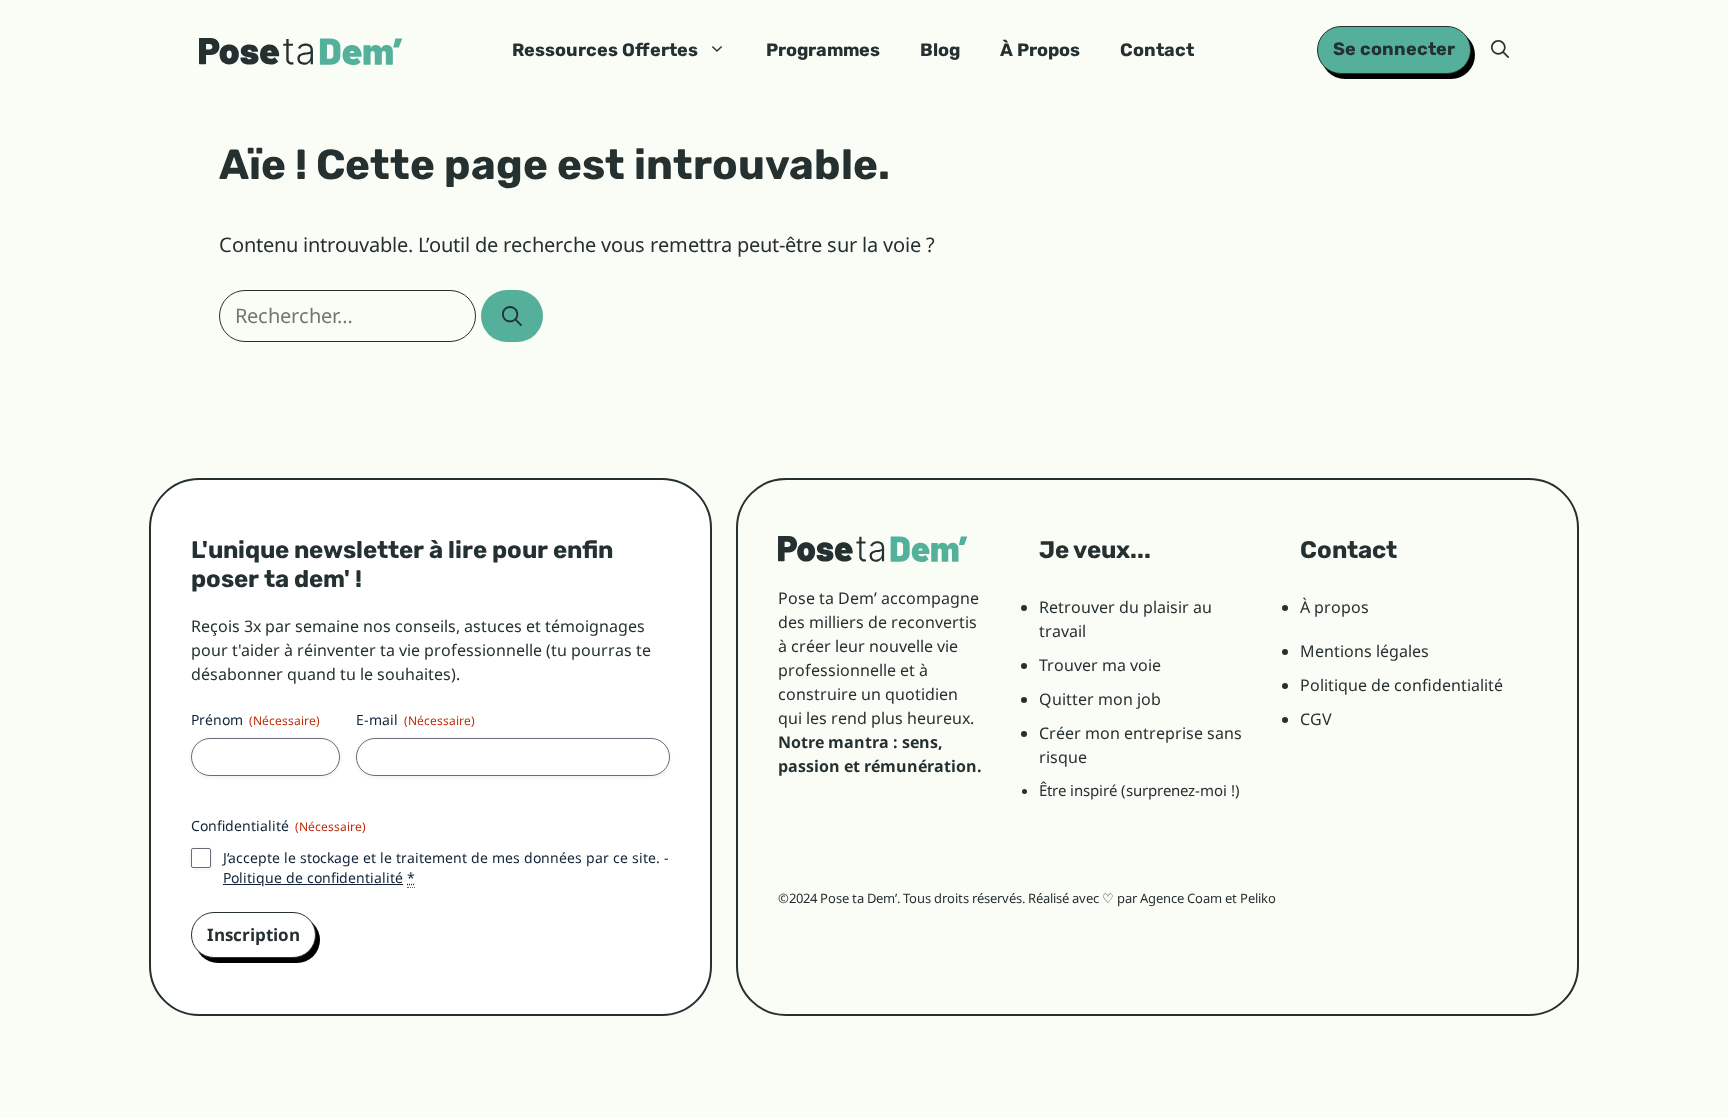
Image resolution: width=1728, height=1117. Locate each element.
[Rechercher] (512, 316)
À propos (1334, 607)
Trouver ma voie (1100, 665)
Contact (1157, 50)
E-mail (415, 719)
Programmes (823, 50)
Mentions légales (1364, 651)
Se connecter (1394, 49)
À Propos (1040, 50)
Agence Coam (1181, 898)
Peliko (1258, 898)
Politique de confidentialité (313, 877)
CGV (1316, 719)
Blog (940, 50)
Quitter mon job (1100, 699)
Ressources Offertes (605, 50)
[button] (1500, 50)
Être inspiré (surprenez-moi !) (1139, 790)
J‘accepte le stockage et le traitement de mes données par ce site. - (446, 867)
